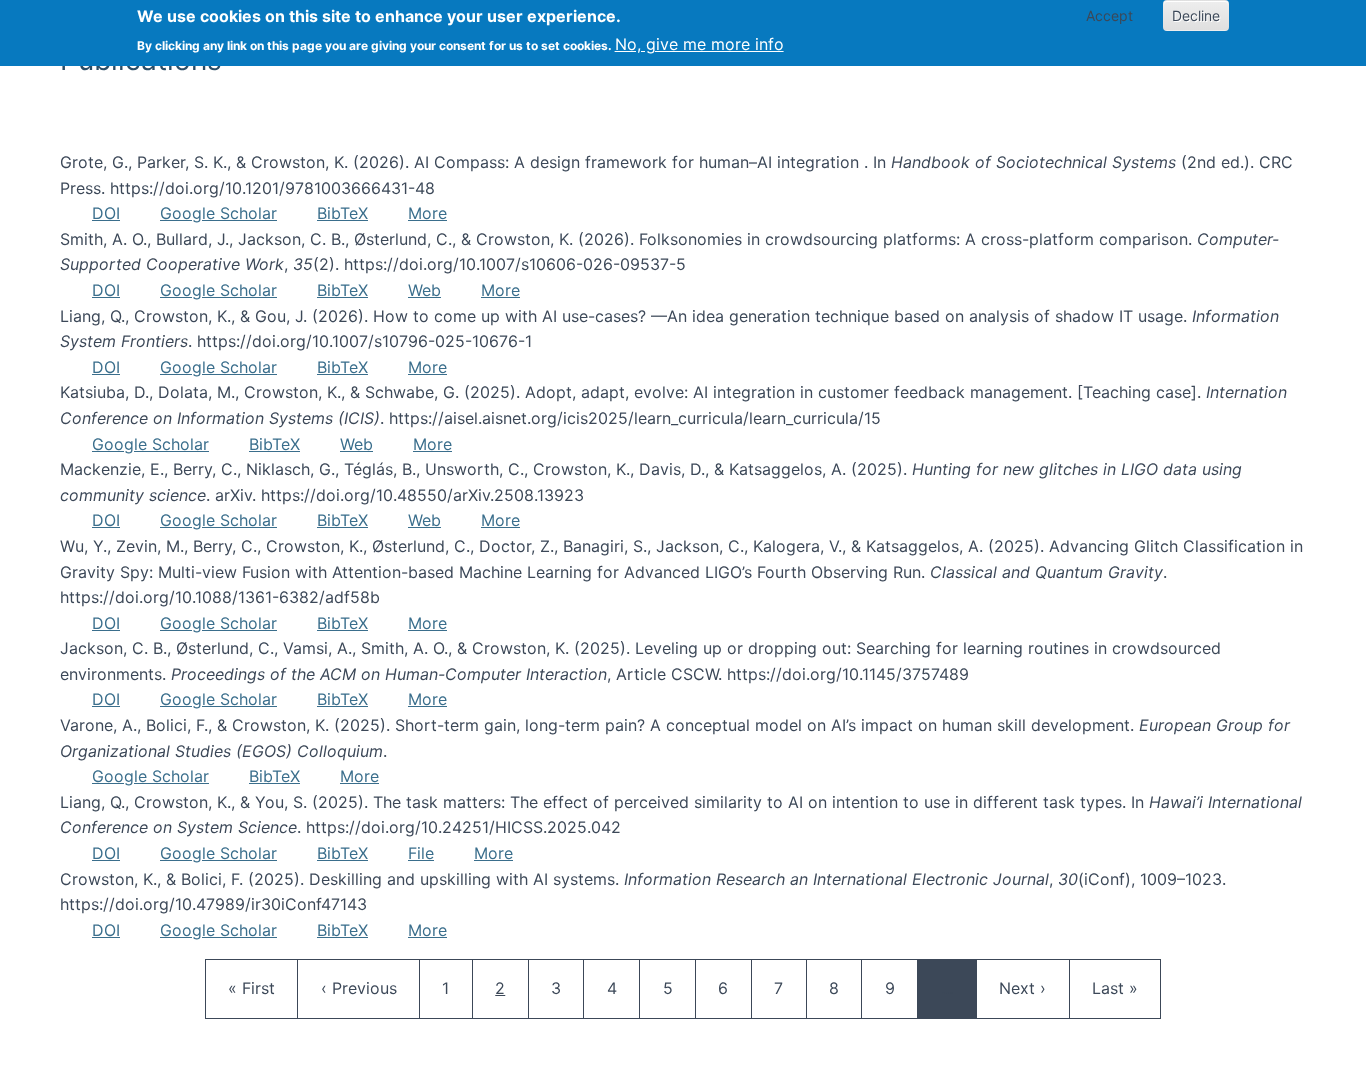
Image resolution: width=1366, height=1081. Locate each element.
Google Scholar (218, 213)
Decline (1196, 15)
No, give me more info (699, 44)
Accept (1109, 15)
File (421, 853)
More (427, 213)
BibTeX (342, 213)
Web (424, 290)
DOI (106, 213)
